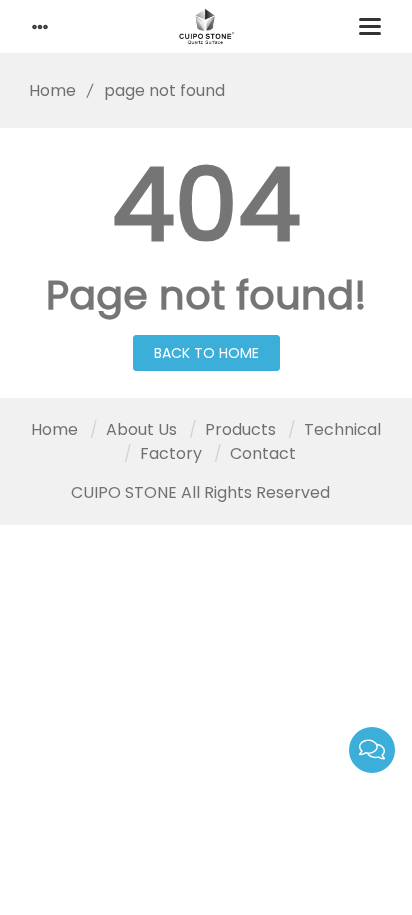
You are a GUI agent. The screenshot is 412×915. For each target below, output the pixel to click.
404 (206, 205)
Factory (171, 453)
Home (52, 90)
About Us (141, 429)
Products (240, 429)
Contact (263, 453)
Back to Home (206, 353)
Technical (342, 429)
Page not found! (206, 295)
